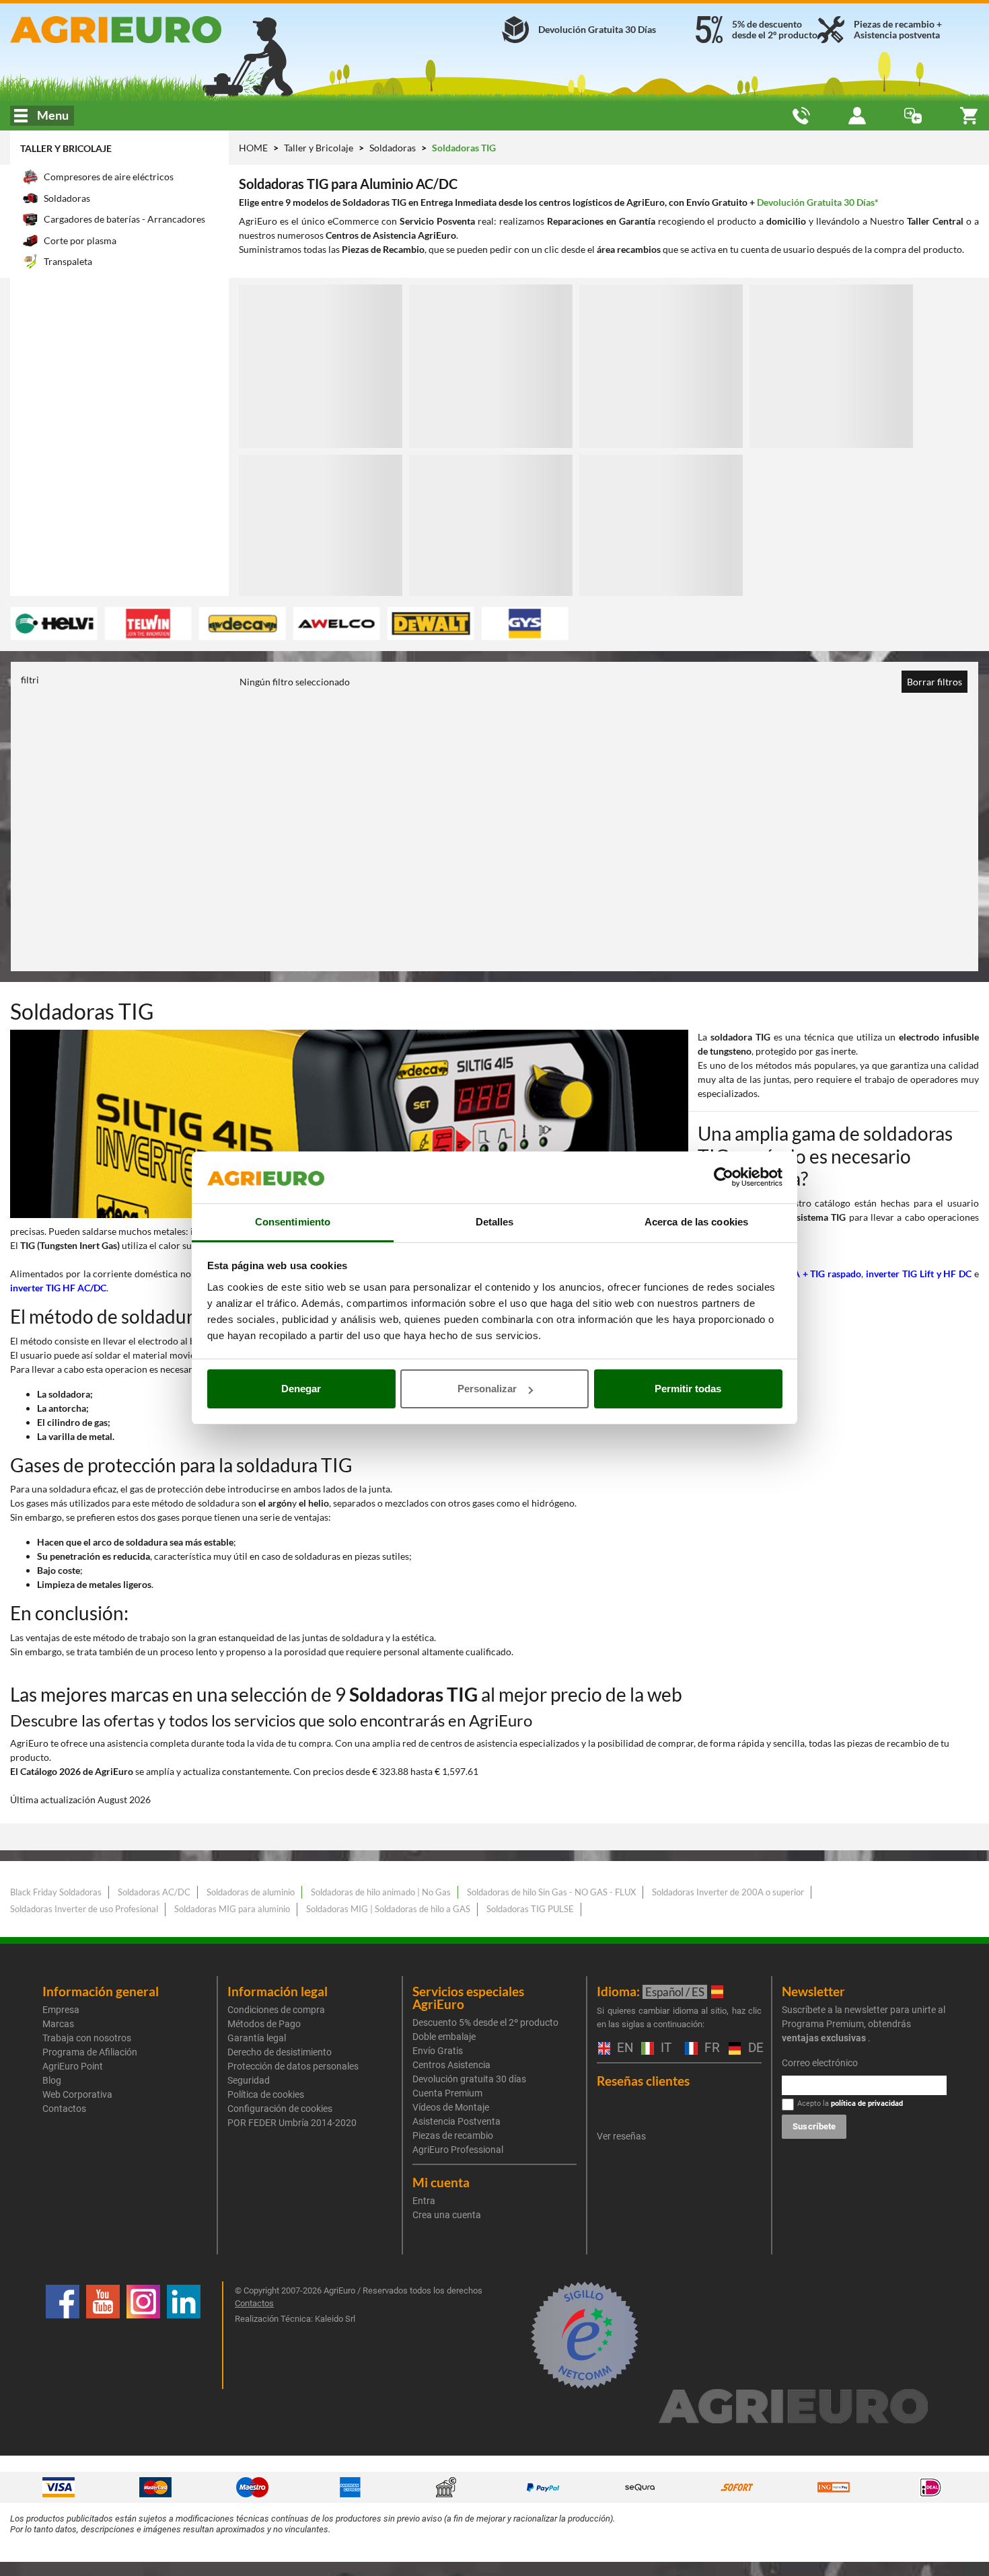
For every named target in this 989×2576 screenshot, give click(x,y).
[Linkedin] (184, 2335)
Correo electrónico (820, 2063)
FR (710, 2048)
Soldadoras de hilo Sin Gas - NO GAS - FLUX (551, 1892)
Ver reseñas (621, 2136)
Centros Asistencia (451, 2065)
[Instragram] (143, 2335)
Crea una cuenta (447, 2215)
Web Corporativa (77, 2094)
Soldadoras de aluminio (251, 1892)
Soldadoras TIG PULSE (530, 1909)
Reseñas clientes (643, 2081)
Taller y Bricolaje (66, 148)
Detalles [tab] (495, 1222)
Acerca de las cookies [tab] (696, 1222)
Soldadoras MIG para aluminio (232, 1909)
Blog (52, 2080)
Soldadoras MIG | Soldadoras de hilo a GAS (388, 1909)
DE (754, 2048)
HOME (253, 148)
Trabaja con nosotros (87, 2038)
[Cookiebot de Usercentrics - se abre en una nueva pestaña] (724, 1178)
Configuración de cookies (280, 2109)
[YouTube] (103, 2335)
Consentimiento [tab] (293, 1222)
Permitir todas (688, 1389)
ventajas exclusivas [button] (824, 2038)
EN (622, 2048)
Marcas (58, 2024)
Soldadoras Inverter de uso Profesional (84, 1909)
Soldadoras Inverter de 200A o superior (728, 1892)
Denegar (301, 1389)
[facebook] (63, 2335)
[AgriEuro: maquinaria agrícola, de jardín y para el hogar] (165, 30)
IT (664, 2048)
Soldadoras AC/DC (154, 1892)
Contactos (64, 2109)
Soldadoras (394, 148)
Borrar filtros (935, 682)
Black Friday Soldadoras (56, 1892)
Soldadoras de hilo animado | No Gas (381, 1892)
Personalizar (487, 1389)
